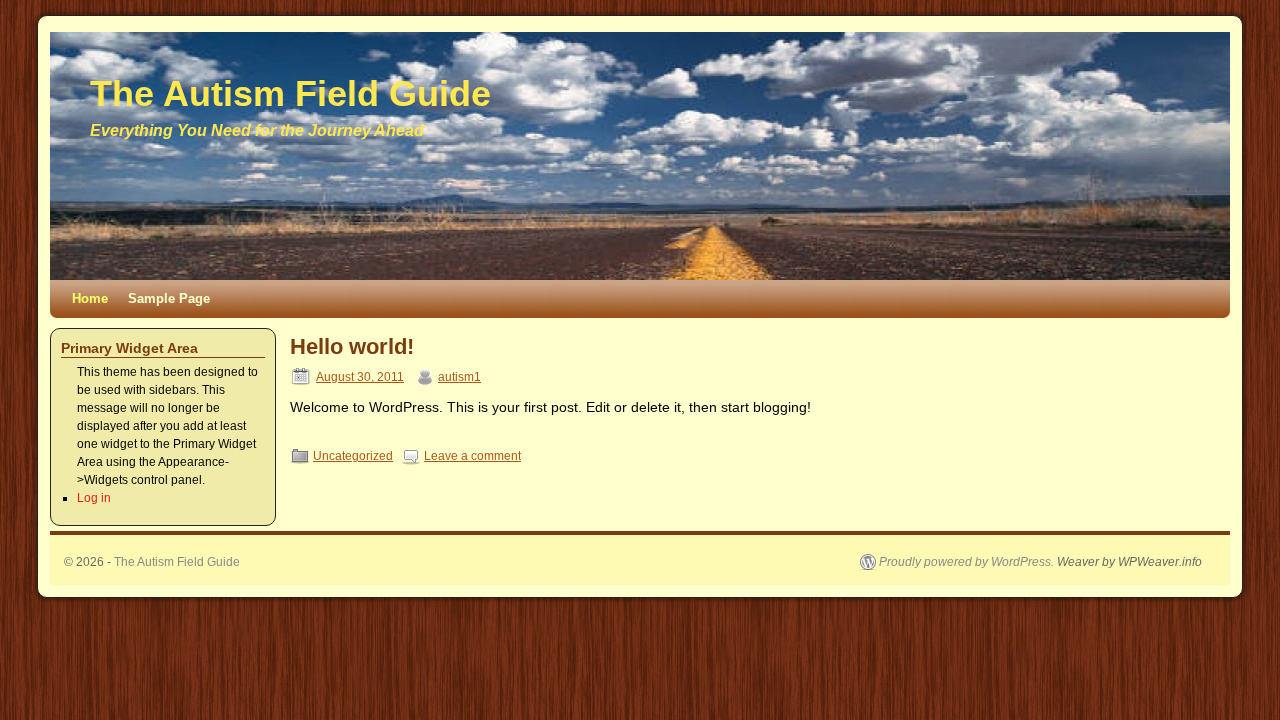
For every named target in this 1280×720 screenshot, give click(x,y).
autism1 (459, 377)
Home (90, 298)
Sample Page (169, 298)
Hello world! (352, 346)
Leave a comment (472, 456)
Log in (94, 498)
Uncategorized (353, 456)
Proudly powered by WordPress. (966, 562)
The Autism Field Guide (290, 93)
